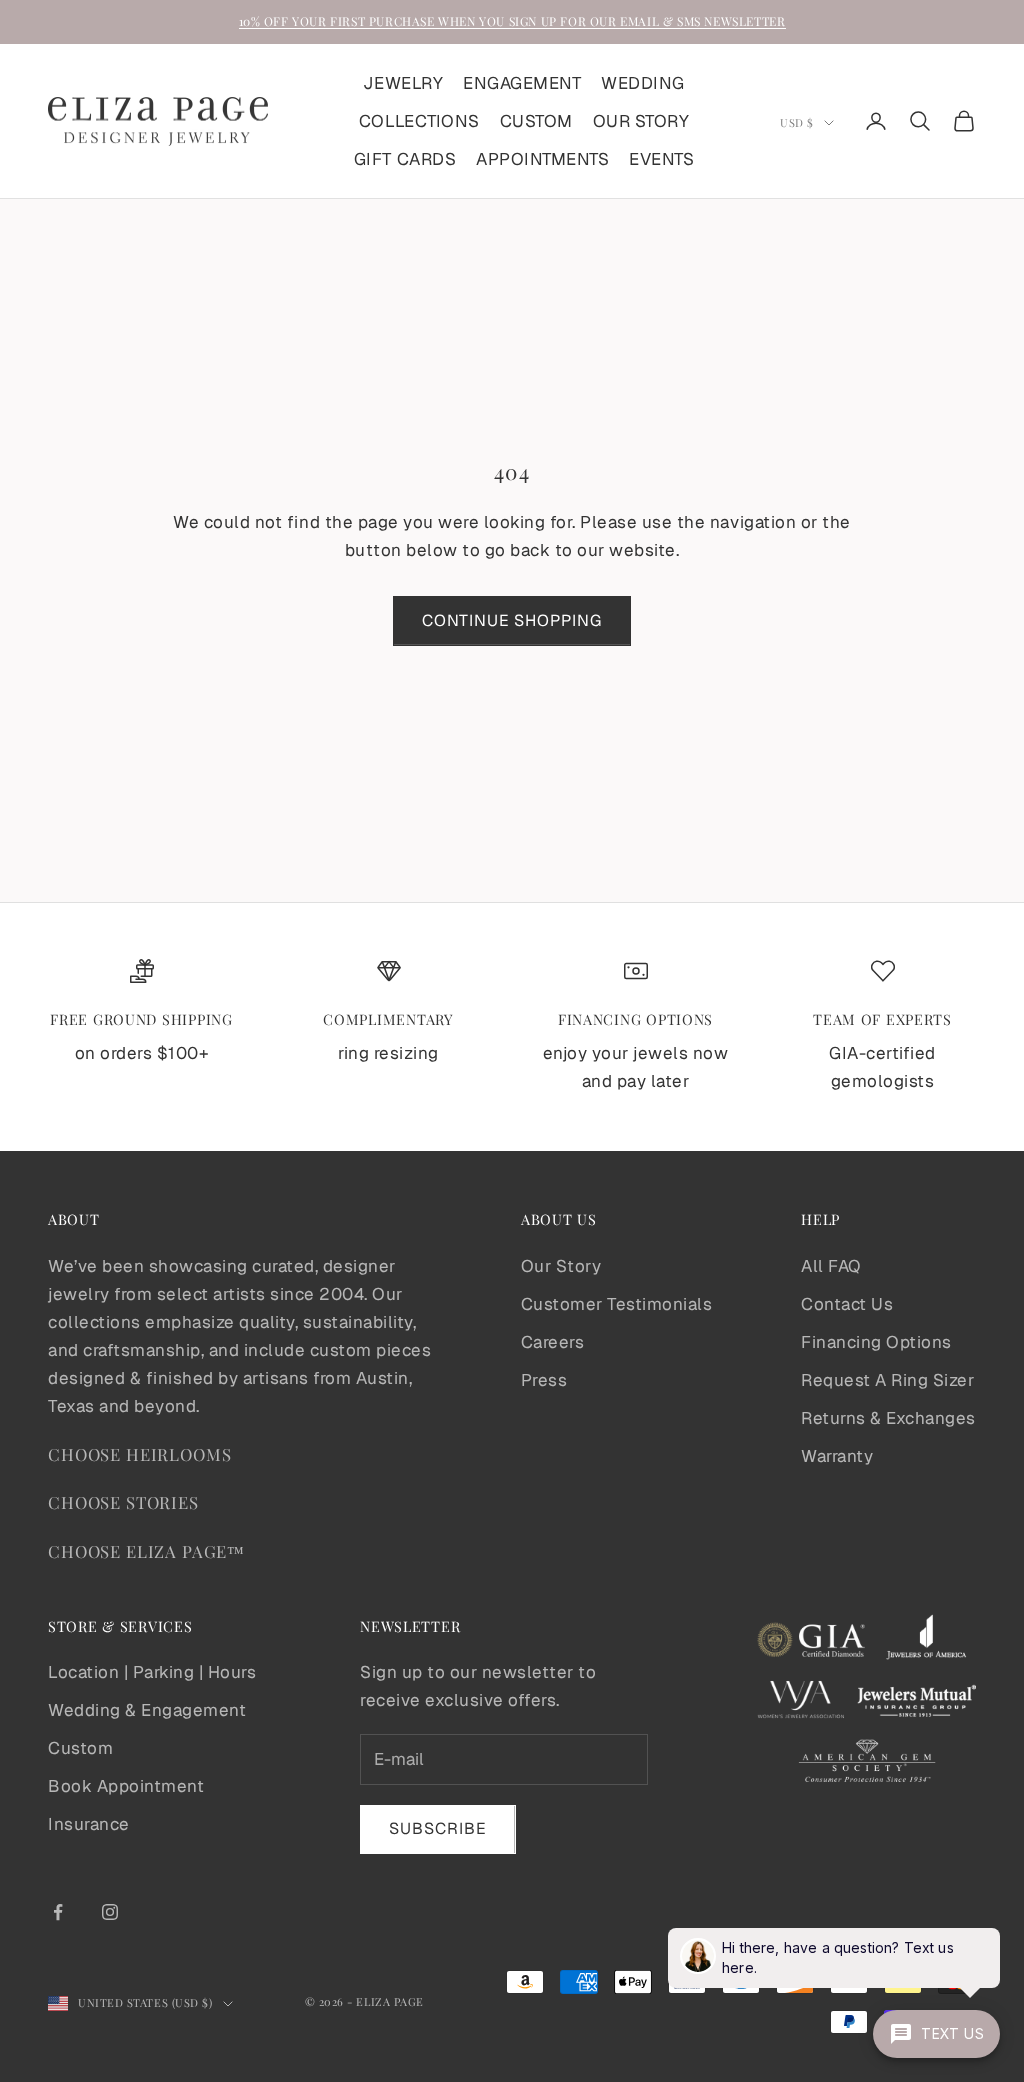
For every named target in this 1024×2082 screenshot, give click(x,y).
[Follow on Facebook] (58, 1912)
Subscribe (438, 1828)
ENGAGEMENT (522, 83)
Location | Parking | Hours (152, 1672)
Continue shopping (512, 620)
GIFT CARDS (405, 159)
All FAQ (831, 1266)
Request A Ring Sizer (887, 1380)
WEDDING (643, 83)
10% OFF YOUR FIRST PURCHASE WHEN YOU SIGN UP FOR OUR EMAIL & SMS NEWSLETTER (512, 21)
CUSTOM (536, 121)
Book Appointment (126, 1786)
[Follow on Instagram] (110, 1912)
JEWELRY (403, 83)
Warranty (837, 1456)
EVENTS (661, 159)
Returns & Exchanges (888, 1418)
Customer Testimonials (617, 1304)
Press (544, 1380)
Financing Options (876, 1342)
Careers (553, 1342)
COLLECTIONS (419, 121)
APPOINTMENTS (542, 159)
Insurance (89, 1824)
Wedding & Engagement (147, 1710)
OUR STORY (641, 121)
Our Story (561, 1266)
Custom (80, 1748)
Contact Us (847, 1304)
